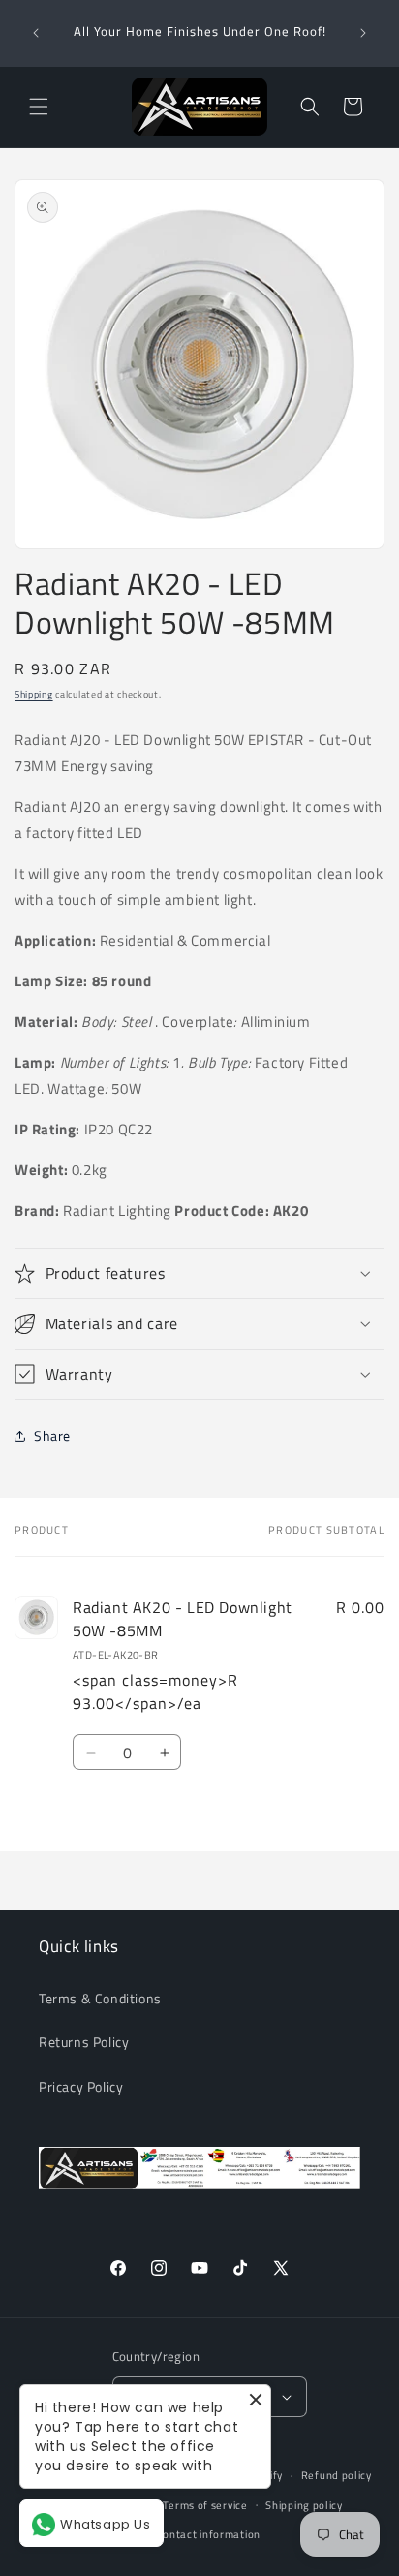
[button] (39, 107)
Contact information (209, 2534)
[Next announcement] (363, 33)
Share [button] (52, 1435)
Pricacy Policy (81, 2086)
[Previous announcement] (36, 33)
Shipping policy (304, 2505)
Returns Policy (84, 2042)
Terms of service (205, 2505)
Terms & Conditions (100, 1998)
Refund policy (337, 2475)
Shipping (34, 694)
